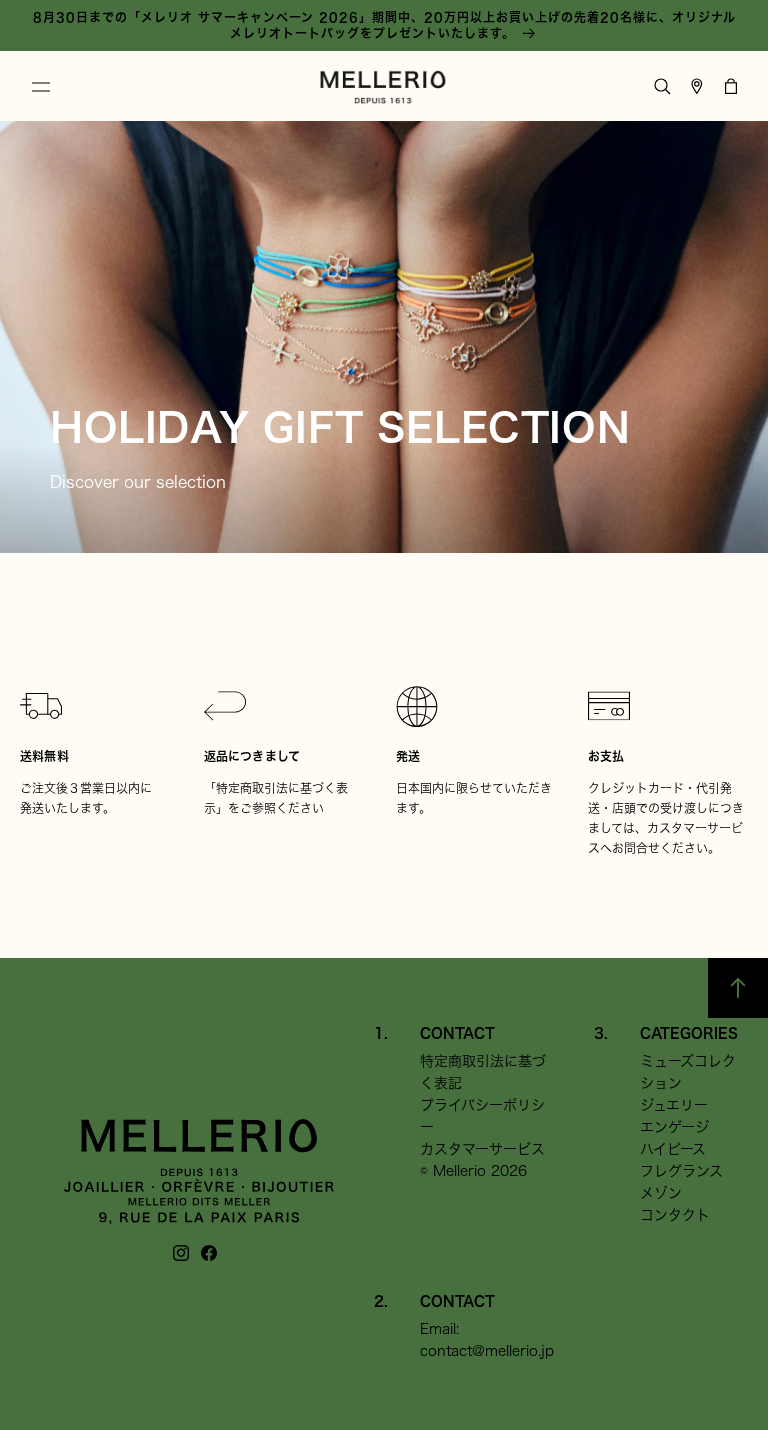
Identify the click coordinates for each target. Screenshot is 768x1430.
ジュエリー (674, 1105)
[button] (41, 87)
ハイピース (673, 1149)
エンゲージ (674, 1127)
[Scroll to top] (738, 988)
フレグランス (681, 1171)
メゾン (661, 1193)
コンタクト (675, 1215)
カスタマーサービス (482, 1149)
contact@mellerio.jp (487, 1351)
